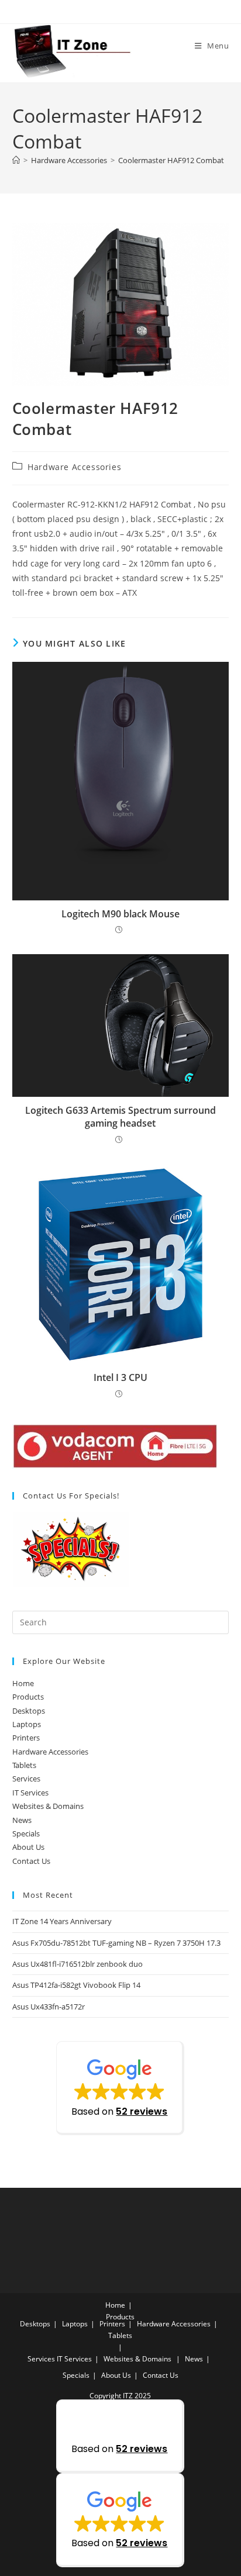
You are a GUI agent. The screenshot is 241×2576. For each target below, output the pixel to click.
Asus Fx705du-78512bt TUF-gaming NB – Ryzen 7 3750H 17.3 (116, 1943)
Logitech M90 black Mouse (120, 914)
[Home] (16, 160)
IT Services (30, 1793)
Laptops (27, 1724)
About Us (28, 1847)
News (22, 1820)
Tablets (24, 1765)
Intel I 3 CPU (120, 1377)
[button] (120, 2088)
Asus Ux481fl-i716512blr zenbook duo (78, 1964)
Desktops (29, 1711)
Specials (26, 1833)
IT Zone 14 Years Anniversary (62, 1921)
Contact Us (31, 1861)
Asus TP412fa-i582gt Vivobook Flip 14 (76, 1985)
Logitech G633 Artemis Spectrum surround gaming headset (120, 1117)
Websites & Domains (48, 1806)
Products (28, 1697)
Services (26, 1779)
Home (23, 1683)
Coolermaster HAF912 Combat (171, 160)
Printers (26, 1738)
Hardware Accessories (74, 467)
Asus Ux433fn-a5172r (49, 2007)
